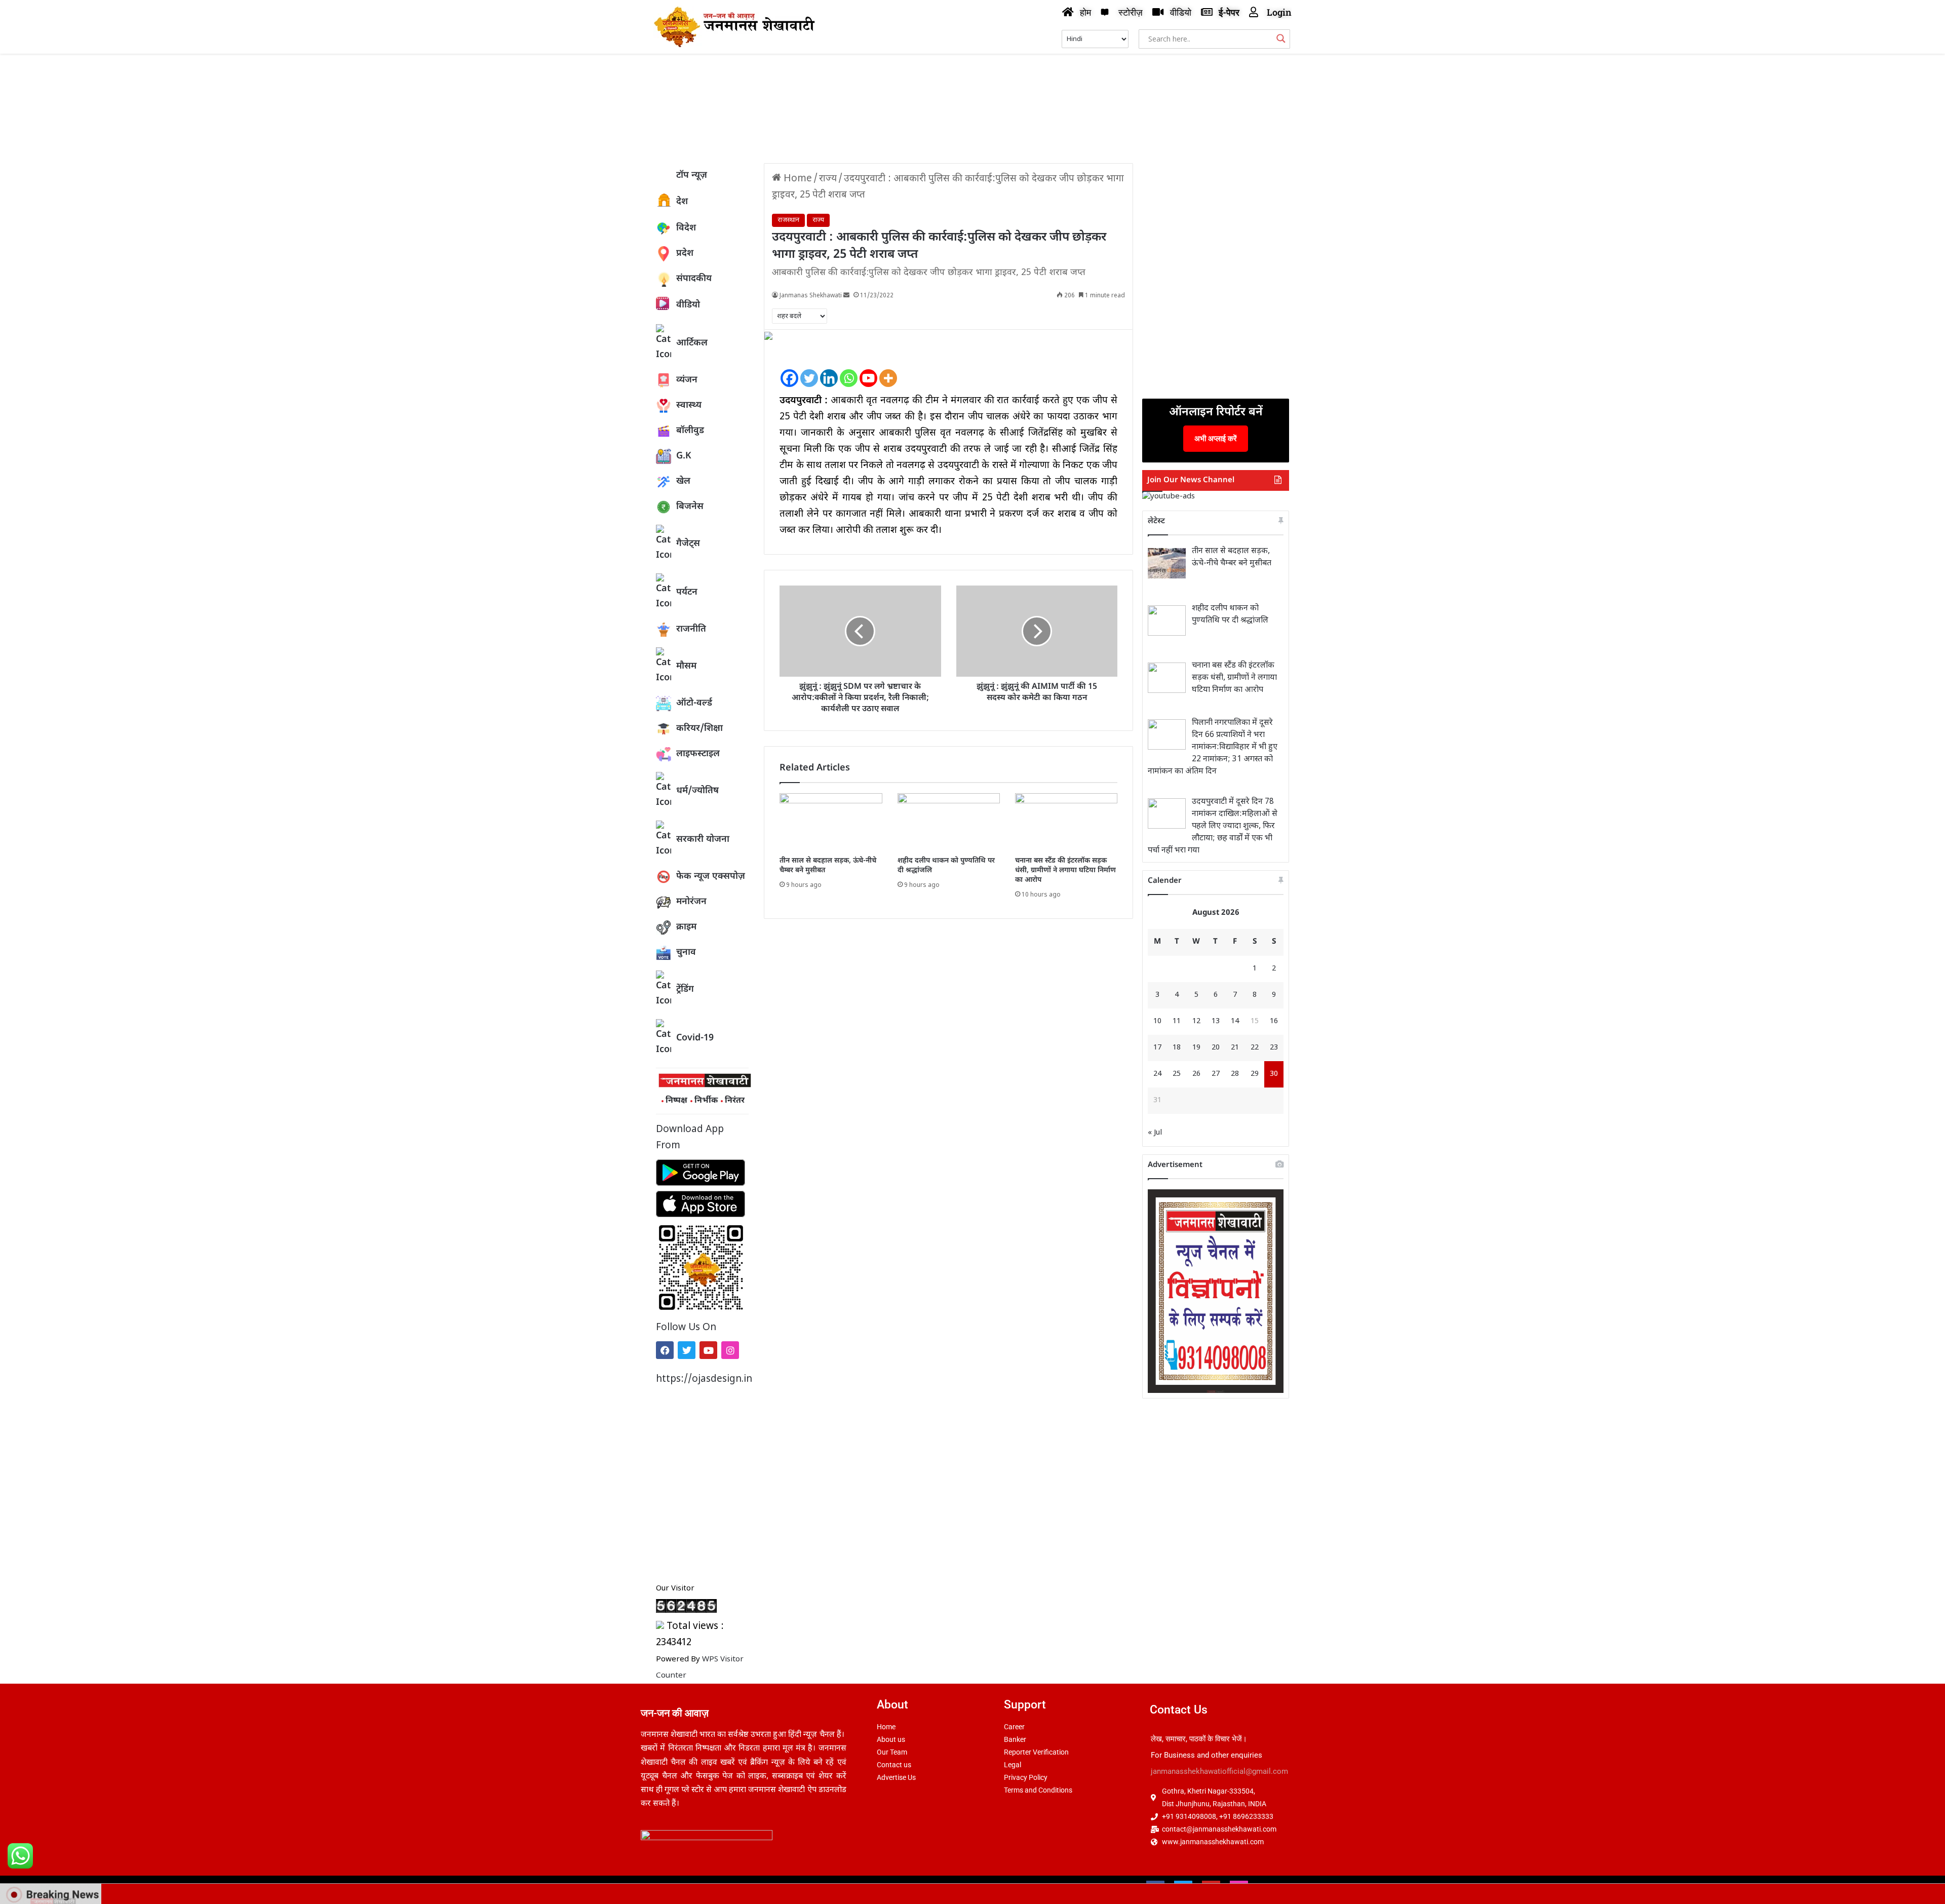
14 (1235, 1021)
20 (1216, 1048)
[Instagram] (730, 1350)
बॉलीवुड (690, 431)
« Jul (1155, 1133)
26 (1196, 1074)
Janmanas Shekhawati (811, 296)
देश (682, 202)
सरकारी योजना (703, 840)
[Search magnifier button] (1281, 38)
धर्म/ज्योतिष (697, 791)
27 (1216, 1074)
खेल (683, 481)
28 (1235, 1074)
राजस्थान (788, 220)
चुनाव (686, 953)
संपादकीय (694, 279)
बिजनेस (690, 507)
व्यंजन (687, 380)
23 (1274, 1048)
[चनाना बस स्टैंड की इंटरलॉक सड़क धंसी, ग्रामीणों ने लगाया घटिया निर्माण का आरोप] (1066, 822)
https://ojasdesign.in (702, 1380)
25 (1177, 1074)
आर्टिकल (692, 343)
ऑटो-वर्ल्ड (694, 703)
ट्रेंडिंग (685, 989)
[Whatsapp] (849, 370)
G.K (684, 456)
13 (1216, 1021)
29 (1255, 1074)
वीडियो (688, 305)
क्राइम (686, 927)
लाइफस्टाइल (698, 754)
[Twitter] (687, 1350)
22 (1255, 1048)
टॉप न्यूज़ (692, 176)
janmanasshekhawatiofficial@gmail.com (1219, 1771)
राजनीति (691, 629)
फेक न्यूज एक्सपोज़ (711, 877)
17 (1157, 1048)
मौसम (686, 666)
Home (796, 179)
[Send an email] (846, 296)
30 (1274, 1074)
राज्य (828, 179)
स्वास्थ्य (689, 405)
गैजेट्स (688, 544)
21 (1235, 1048)
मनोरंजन (691, 902)
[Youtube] (708, 1350)
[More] (888, 370)
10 (1157, 1021)
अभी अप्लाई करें (1216, 438)
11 (1177, 1021)
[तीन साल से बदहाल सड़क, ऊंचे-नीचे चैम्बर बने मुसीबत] (831, 822)
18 (1177, 1048)
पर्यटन (687, 592)
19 (1196, 1048)
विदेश (686, 228)
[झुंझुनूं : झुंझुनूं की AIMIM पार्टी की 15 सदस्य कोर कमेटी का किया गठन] (1037, 631)
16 (1274, 1021)
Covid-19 (695, 1038)
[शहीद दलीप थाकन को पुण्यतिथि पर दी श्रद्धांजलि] (949, 822)
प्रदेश (685, 254)
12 (1196, 1021)
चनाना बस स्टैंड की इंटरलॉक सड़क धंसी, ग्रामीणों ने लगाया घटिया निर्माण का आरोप (1065, 870)
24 (1157, 1074)
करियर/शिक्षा (699, 729)
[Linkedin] (829, 370)
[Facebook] (665, 1350)
